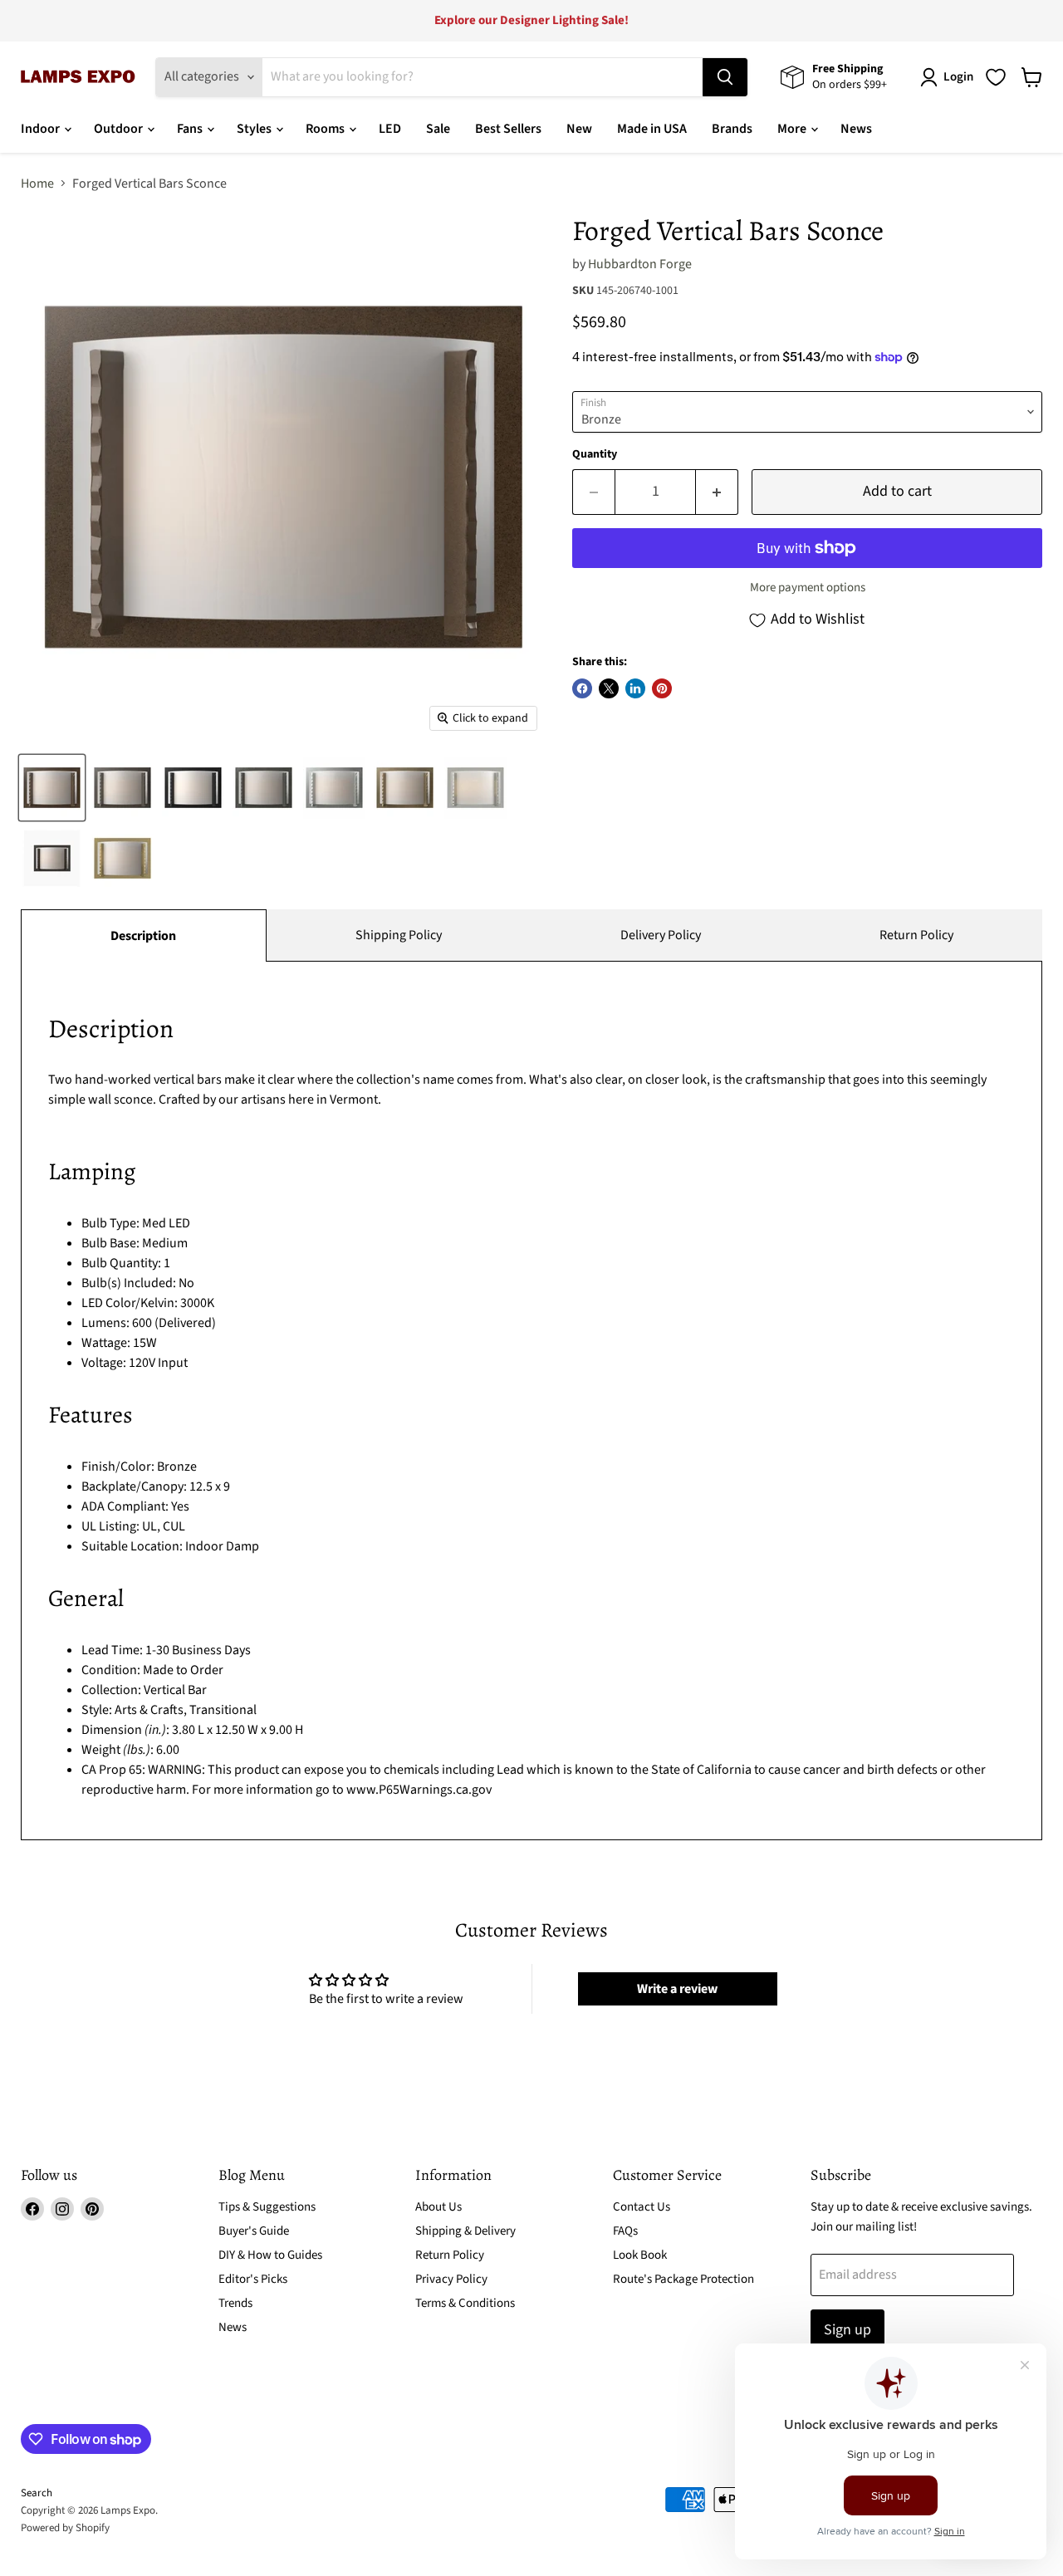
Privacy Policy (451, 2279)
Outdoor (120, 129)
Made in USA (652, 129)
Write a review (677, 1989)
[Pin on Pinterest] (662, 688)
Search (37, 2493)
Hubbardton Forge (640, 264)
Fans (191, 129)
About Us (438, 2207)
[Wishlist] (996, 77)
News (856, 129)
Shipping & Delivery (465, 2231)
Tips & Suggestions (267, 2207)
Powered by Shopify (65, 2528)
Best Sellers (508, 129)
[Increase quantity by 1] (717, 492)
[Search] (725, 77)
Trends (235, 2303)
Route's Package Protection (683, 2279)
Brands (732, 129)
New (579, 129)
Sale (438, 129)
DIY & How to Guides (270, 2255)
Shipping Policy (399, 935)
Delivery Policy (661, 935)
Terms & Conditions (465, 2303)
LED (390, 129)
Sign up (847, 2330)
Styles (255, 129)
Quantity (595, 454)
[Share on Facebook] (582, 688)
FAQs (625, 2231)
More (793, 129)
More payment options (808, 588)
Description (143, 936)
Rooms (326, 129)
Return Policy (916, 935)
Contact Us (642, 2207)
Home (37, 184)
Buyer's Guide (254, 2231)
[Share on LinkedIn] (635, 688)
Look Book (640, 2255)
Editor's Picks (253, 2279)
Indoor (42, 129)
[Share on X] (609, 688)
